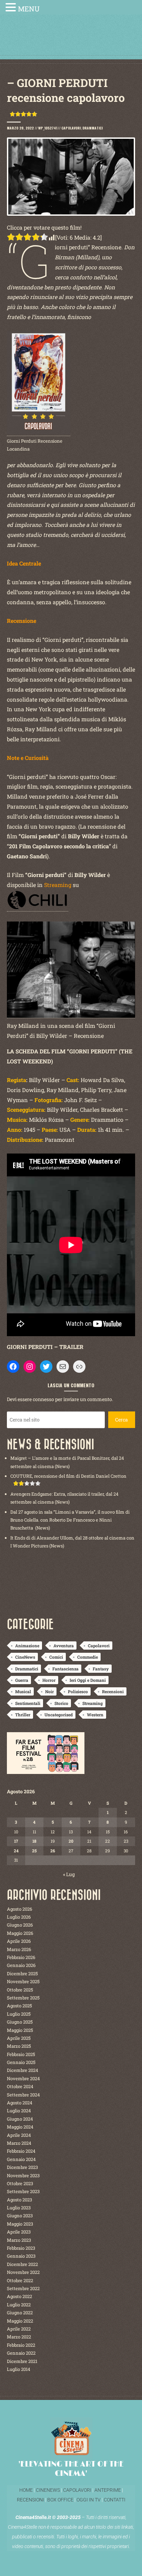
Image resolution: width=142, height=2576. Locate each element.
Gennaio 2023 (21, 2256)
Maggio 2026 (20, 1933)
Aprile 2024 (19, 2135)
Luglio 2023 (19, 2208)
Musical (23, 1691)
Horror (49, 1680)
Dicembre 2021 (22, 2361)
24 (16, 1851)
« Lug (69, 1874)
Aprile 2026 (19, 1941)
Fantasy (101, 1669)
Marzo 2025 (19, 2046)
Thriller (23, 1715)
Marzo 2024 (19, 2143)
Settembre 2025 (23, 1998)
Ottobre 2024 (20, 2086)
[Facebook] (13, 1367)
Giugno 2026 (20, 1925)
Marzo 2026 (19, 1949)
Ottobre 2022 (20, 2280)
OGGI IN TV (89, 2500)
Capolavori (71, 128)
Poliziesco (78, 1691)
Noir (49, 1691)
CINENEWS (48, 2490)
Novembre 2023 (23, 2175)
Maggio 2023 (20, 2224)
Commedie (88, 1657)
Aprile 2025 (19, 2038)
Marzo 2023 (19, 2240)
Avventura (64, 1646)
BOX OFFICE (60, 2500)
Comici (56, 1657)
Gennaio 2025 (21, 2062)
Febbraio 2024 (21, 2151)
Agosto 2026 (19, 1909)
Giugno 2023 (20, 2216)
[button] (12, 8)
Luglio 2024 (19, 2111)
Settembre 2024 (23, 2095)
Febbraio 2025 (21, 2054)
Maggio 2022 (20, 2321)
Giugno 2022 (20, 2313)
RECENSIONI (31, 2500)
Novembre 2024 (23, 2078)
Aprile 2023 (19, 2232)
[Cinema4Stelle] (71, 42)
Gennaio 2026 (21, 1965)
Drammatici (93, 128)
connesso (43, 1399)
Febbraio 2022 (21, 2345)
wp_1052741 (48, 128)
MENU (29, 9)
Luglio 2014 (19, 2369)
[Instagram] (30, 1367)
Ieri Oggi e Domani (88, 1680)
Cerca (121, 1420)
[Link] (79, 1367)
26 (53, 1851)
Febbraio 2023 (21, 2248)
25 (34, 1851)
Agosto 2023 (19, 2200)
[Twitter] (46, 1367)
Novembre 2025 (23, 1981)
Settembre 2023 (23, 2191)
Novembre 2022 (23, 2272)
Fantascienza (65, 1669)
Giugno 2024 (20, 2119)
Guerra (22, 1680)
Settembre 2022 (23, 2288)
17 (16, 1841)
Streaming (93, 1703)
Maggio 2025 (20, 2030)
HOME (26, 2490)
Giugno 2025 (20, 2022)
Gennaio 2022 (21, 2353)
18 (34, 1841)
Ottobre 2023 (20, 2183)
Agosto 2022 (19, 2296)
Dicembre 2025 (22, 1974)
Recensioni (113, 1691)
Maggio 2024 (20, 2127)
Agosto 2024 (20, 2103)
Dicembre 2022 (22, 2264)
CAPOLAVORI (77, 2490)
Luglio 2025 (19, 2014)
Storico (61, 1703)
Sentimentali (28, 1703)
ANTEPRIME (108, 2490)
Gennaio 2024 (21, 2159)
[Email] (63, 1367)
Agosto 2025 (19, 2006)
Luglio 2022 (19, 2305)
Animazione (27, 1646)
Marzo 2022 (19, 2337)
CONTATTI (115, 2500)
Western (95, 1715)
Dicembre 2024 (23, 2070)
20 (71, 1841)
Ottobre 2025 (20, 1990)
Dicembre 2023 (22, 2167)
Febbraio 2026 (21, 1957)
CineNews (25, 1657)
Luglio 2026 (19, 1917)
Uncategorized (59, 1715)
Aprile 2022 (19, 2329)
